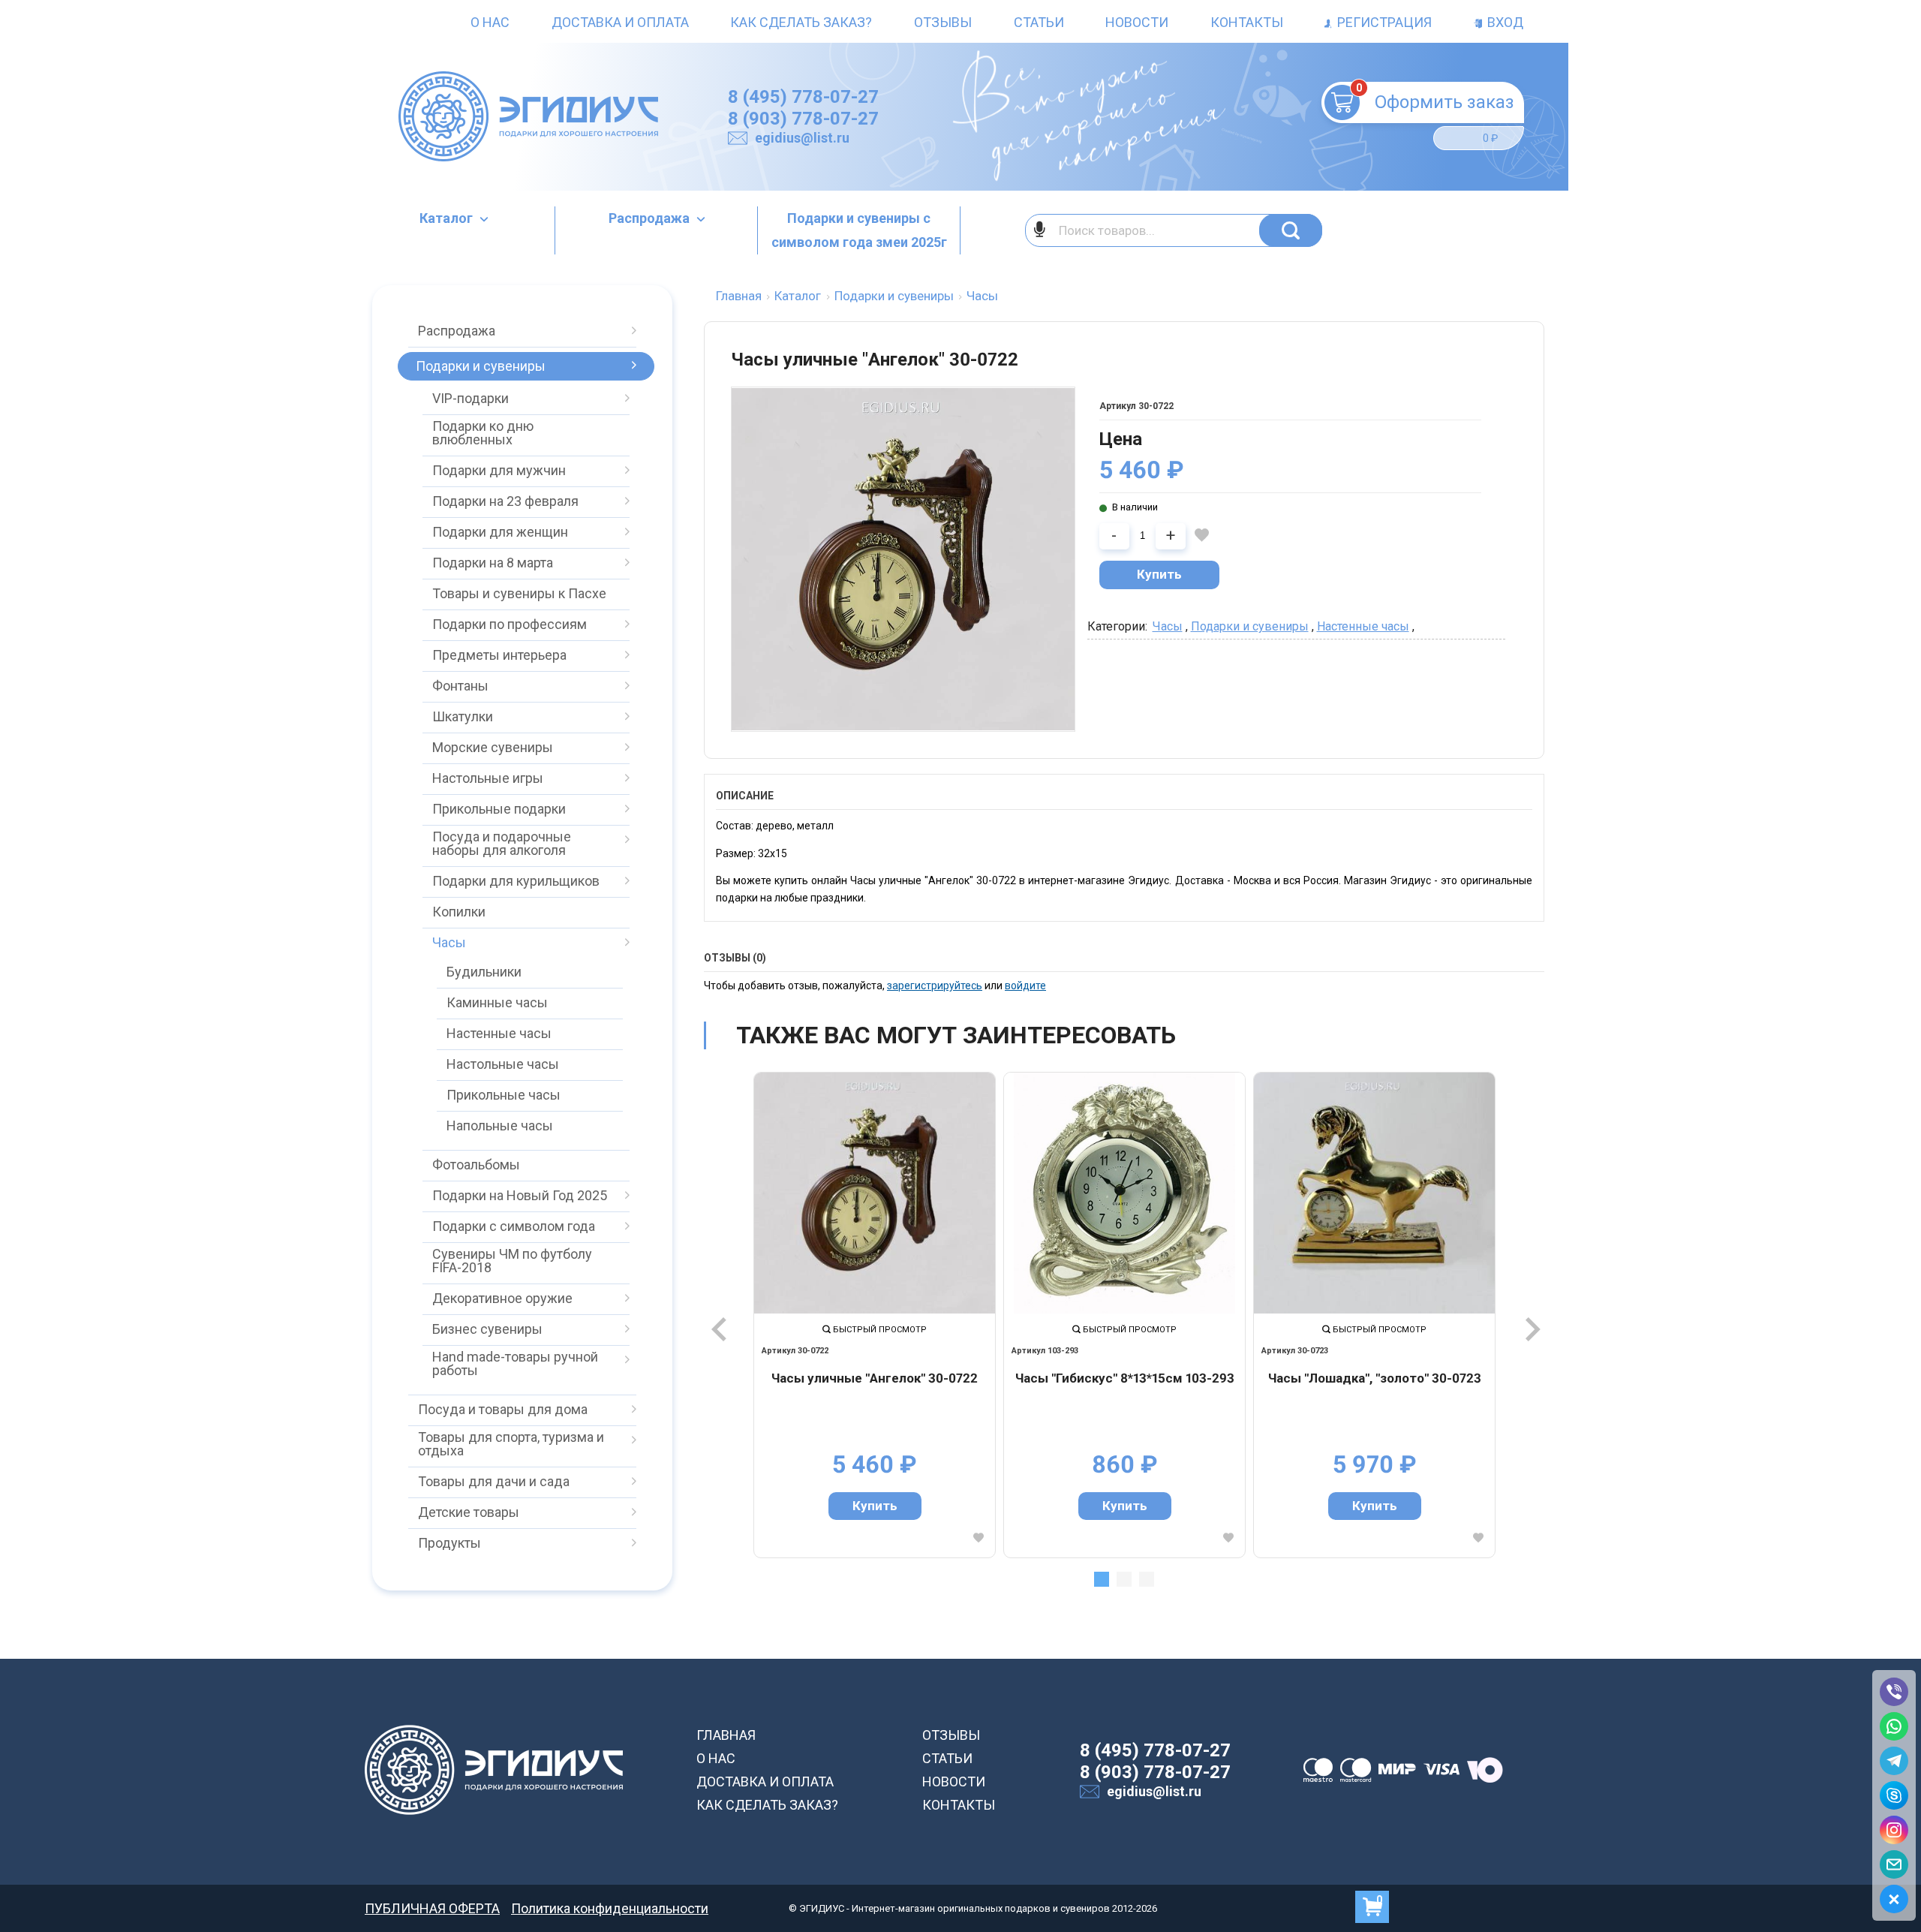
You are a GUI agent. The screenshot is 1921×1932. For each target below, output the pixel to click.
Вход (1504, 22)
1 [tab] (1102, 1579)
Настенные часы (1363, 626)
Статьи (1039, 22)
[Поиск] (1291, 230)
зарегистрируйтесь (935, 986)
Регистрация (1383, 22)
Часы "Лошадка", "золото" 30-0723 (1375, 1378)
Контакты (1247, 22)
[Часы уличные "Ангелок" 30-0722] (875, 1193)
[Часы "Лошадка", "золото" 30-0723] (1374, 1193)
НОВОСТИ (954, 1782)
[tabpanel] (875, 1315)
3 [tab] (1147, 1579)
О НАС (716, 1758)
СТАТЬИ (947, 1758)
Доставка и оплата (620, 22)
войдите (1025, 986)
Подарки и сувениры (1250, 626)
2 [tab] (1124, 1579)
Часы (1168, 626)
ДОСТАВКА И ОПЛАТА (765, 1782)
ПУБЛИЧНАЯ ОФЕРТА (432, 1908)
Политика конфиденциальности (610, 1908)
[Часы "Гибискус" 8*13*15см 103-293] (1124, 1193)
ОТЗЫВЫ (951, 1735)
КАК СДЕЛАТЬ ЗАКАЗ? (767, 1805)
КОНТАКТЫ (959, 1805)
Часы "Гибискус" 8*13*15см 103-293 (1125, 1378)
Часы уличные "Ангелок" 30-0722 (875, 1378)
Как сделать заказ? (801, 22)
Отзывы (943, 22)
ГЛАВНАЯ (726, 1735)
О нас (490, 22)
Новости (1137, 22)
